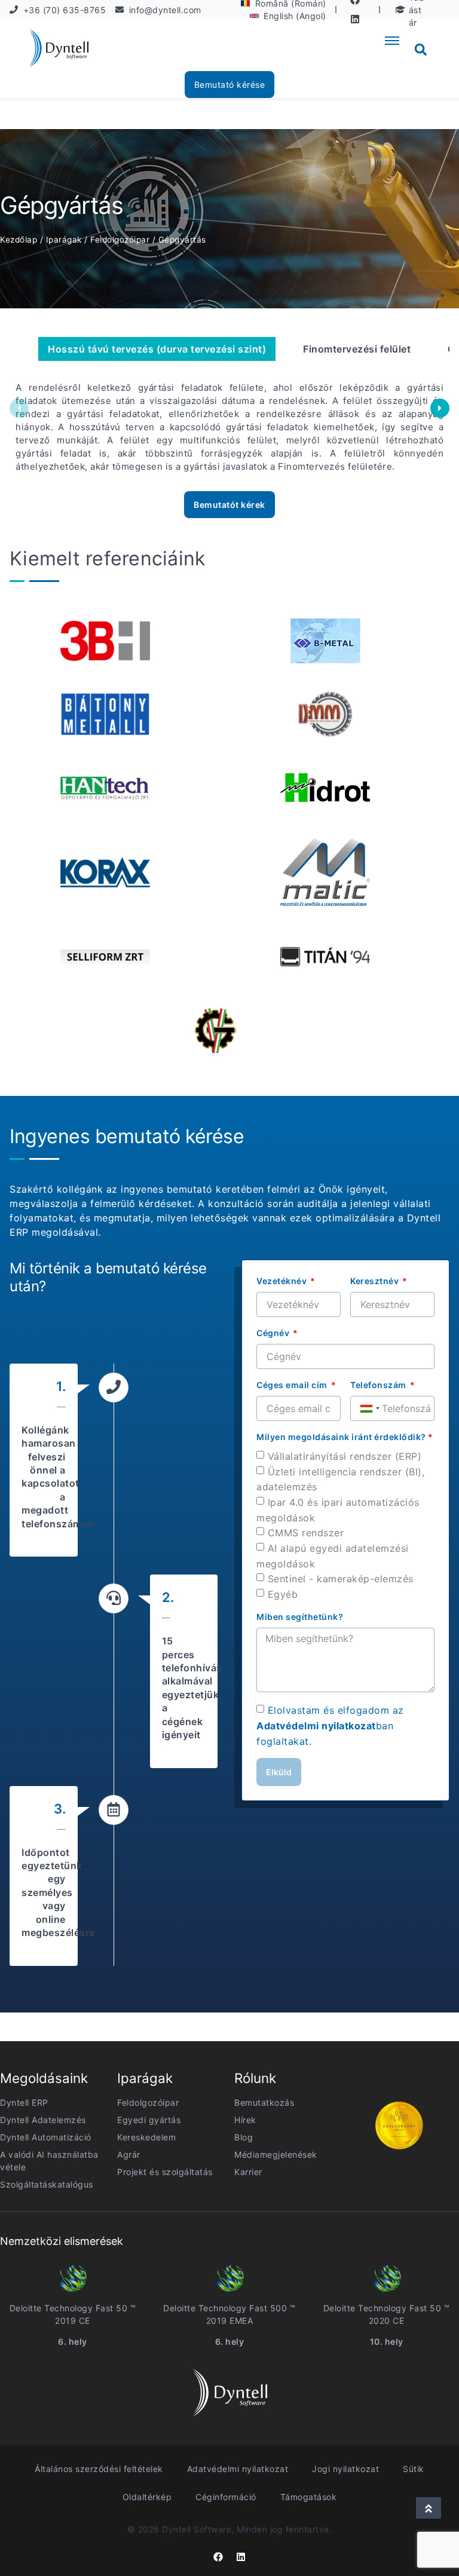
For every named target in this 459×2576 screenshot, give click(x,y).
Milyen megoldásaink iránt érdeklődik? (345, 1437)
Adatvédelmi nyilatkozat (316, 1726)
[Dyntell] (59, 50)
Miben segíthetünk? (300, 1617)
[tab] (157, 349)
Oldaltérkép (147, 2497)
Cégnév (274, 1333)
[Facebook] (218, 2557)
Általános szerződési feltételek (99, 2469)
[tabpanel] (325, 641)
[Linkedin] (355, 19)
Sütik (414, 2469)
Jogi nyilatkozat (345, 2469)
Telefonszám (379, 1385)
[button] (421, 50)
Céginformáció (226, 2497)
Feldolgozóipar (120, 240)
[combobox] (369, 1408)
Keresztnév (376, 1281)
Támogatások (309, 2497)
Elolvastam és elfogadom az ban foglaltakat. (330, 1725)
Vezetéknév (283, 1281)
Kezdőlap (19, 240)
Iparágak (64, 240)
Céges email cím (293, 1385)
